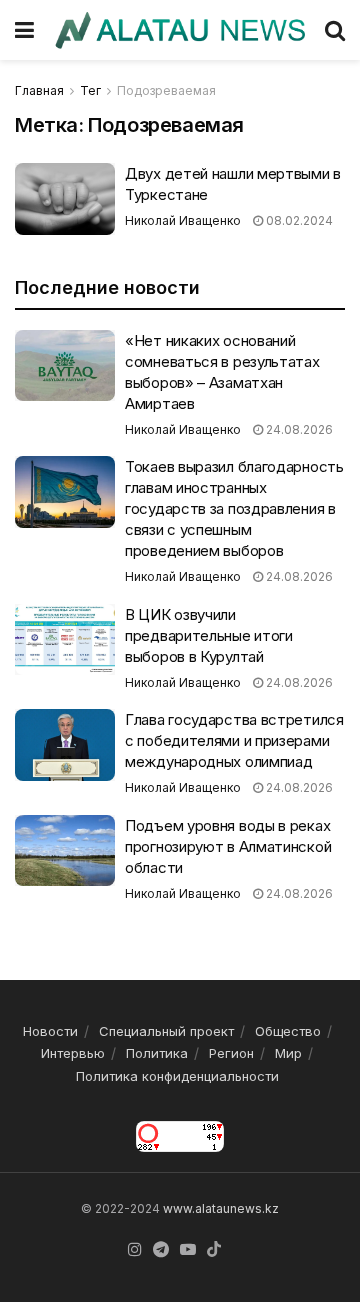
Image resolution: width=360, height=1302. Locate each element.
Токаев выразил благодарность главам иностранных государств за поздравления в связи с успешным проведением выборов (234, 508)
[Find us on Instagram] (135, 1250)
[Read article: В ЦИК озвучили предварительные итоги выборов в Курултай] (65, 640)
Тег (90, 90)
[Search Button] (335, 30)
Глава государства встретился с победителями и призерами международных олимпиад (234, 740)
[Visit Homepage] (179, 30)
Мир (288, 1053)
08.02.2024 (298, 220)
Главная (39, 90)
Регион (231, 1053)
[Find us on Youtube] (188, 1250)
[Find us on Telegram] (161, 1250)
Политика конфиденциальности (177, 1076)
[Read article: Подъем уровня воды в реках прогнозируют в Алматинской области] (65, 851)
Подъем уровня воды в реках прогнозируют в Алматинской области (228, 846)
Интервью (73, 1053)
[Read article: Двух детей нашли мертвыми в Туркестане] (65, 199)
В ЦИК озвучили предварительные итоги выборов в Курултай (209, 635)
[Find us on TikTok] (214, 1250)
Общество (288, 1031)
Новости (50, 1031)
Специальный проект (166, 1031)
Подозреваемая (166, 90)
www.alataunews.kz (221, 1208)
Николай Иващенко (183, 220)
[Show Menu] (24, 30)
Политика (157, 1053)
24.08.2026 (298, 429)
